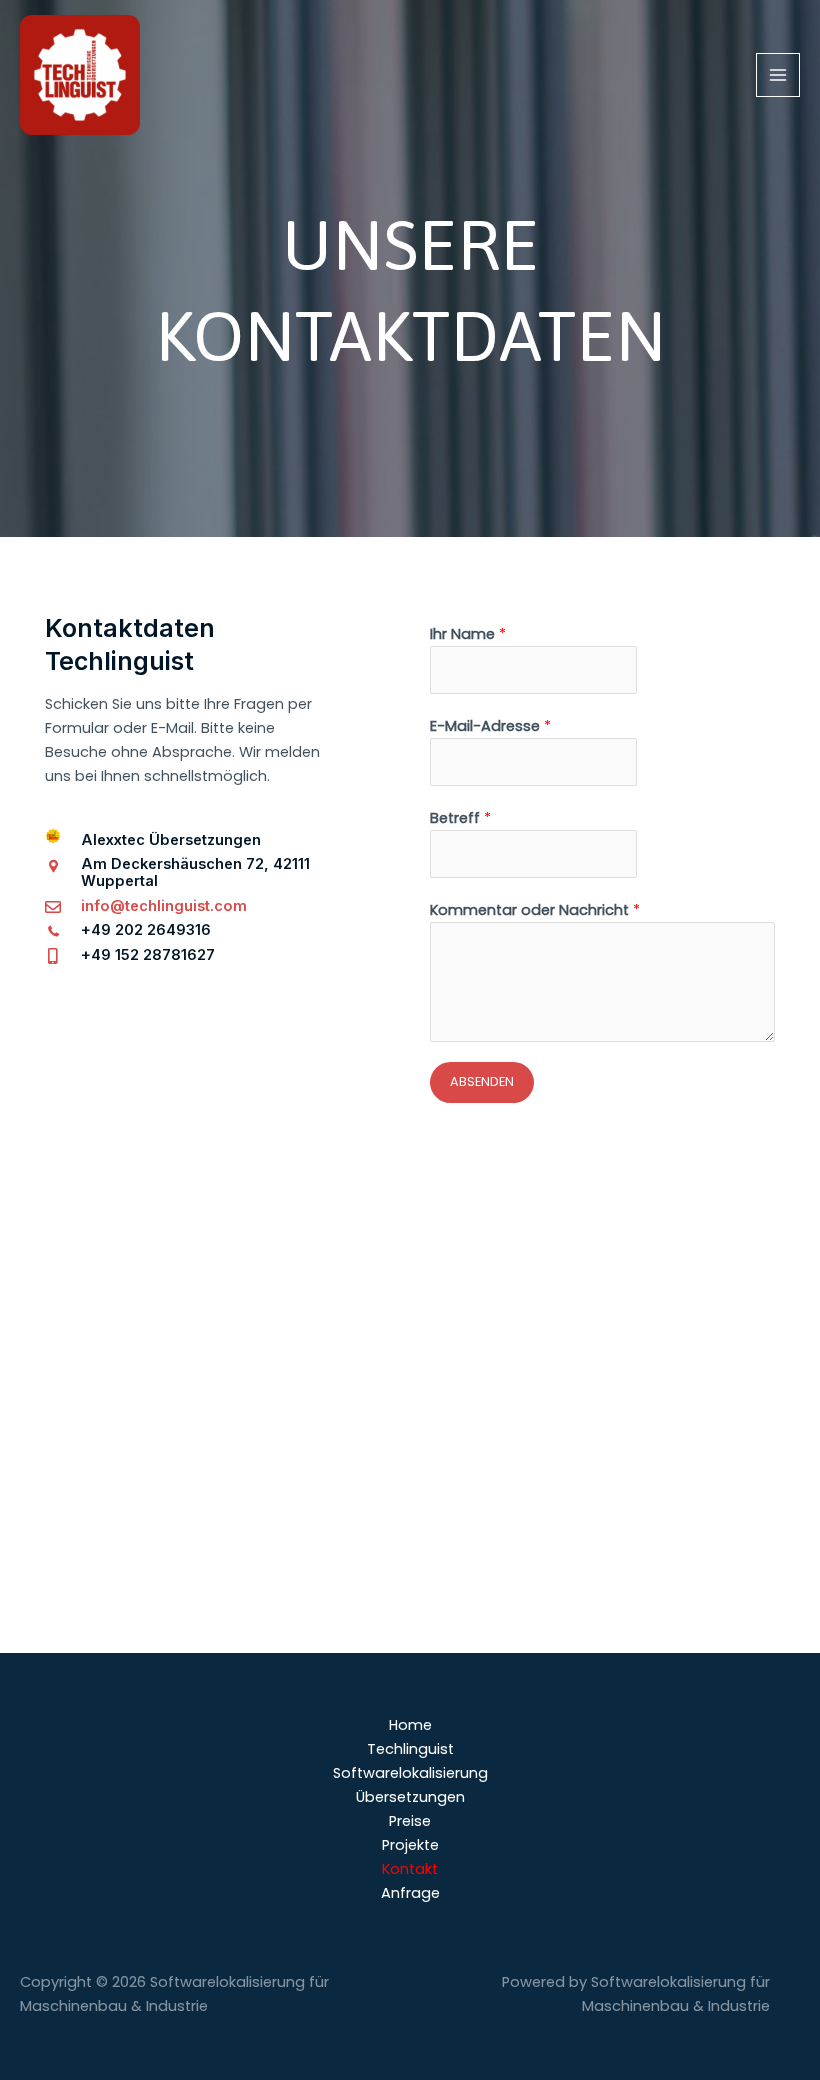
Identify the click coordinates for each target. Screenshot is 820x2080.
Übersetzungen (410, 1797)
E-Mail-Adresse (490, 726)
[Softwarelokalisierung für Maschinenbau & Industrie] (80, 75)
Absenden (482, 1081)
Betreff (460, 818)
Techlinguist (410, 1749)
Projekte (410, 1845)
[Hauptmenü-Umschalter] (778, 75)
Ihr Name (468, 634)
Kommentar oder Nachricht (535, 910)
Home (410, 1725)
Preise (410, 1821)
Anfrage (410, 1893)
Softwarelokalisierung (410, 1773)
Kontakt (410, 1869)
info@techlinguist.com (164, 906)
